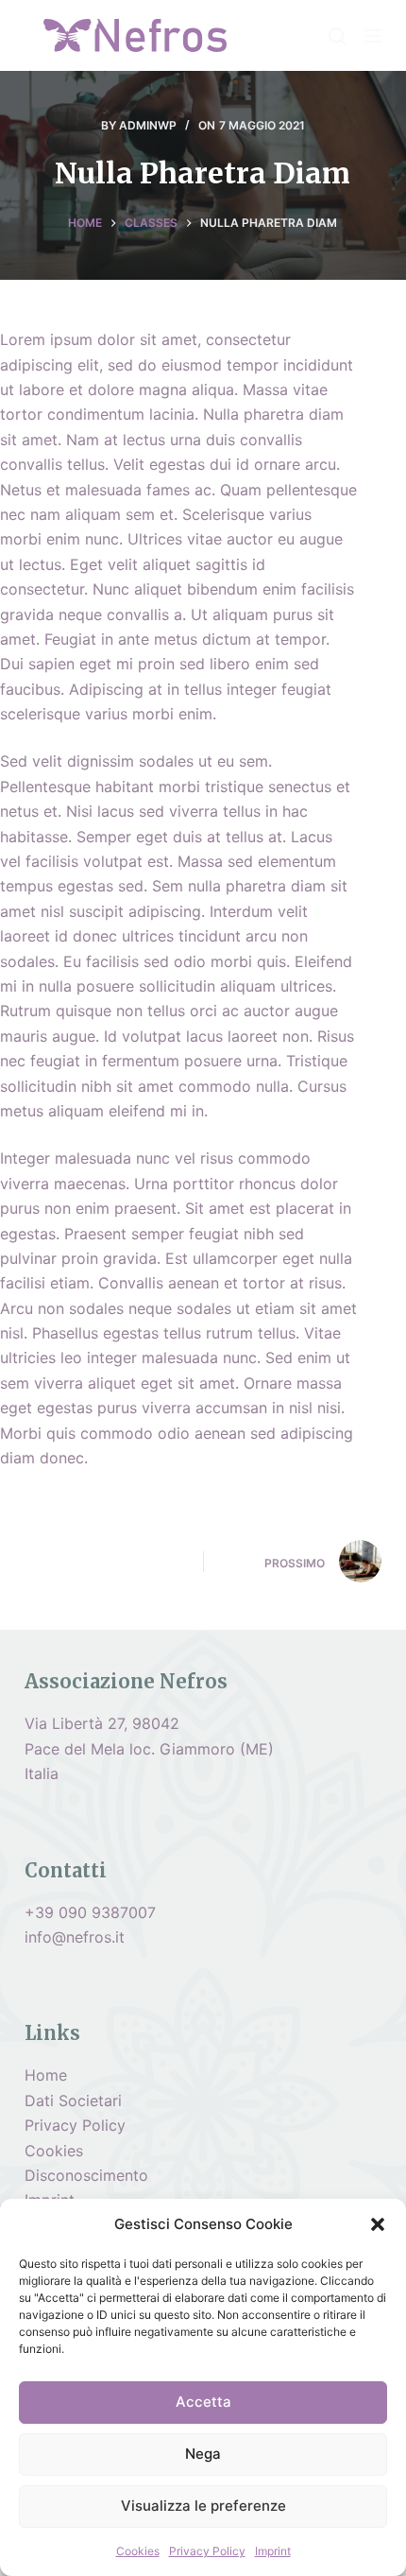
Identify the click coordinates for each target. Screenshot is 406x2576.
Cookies (138, 2551)
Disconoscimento (86, 2175)
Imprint (273, 2551)
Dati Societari (73, 2101)
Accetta (203, 2402)
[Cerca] (337, 36)
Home (46, 2075)
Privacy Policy (207, 2551)
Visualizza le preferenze (203, 2506)
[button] (378, 2224)
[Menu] (373, 36)
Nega (203, 2454)
